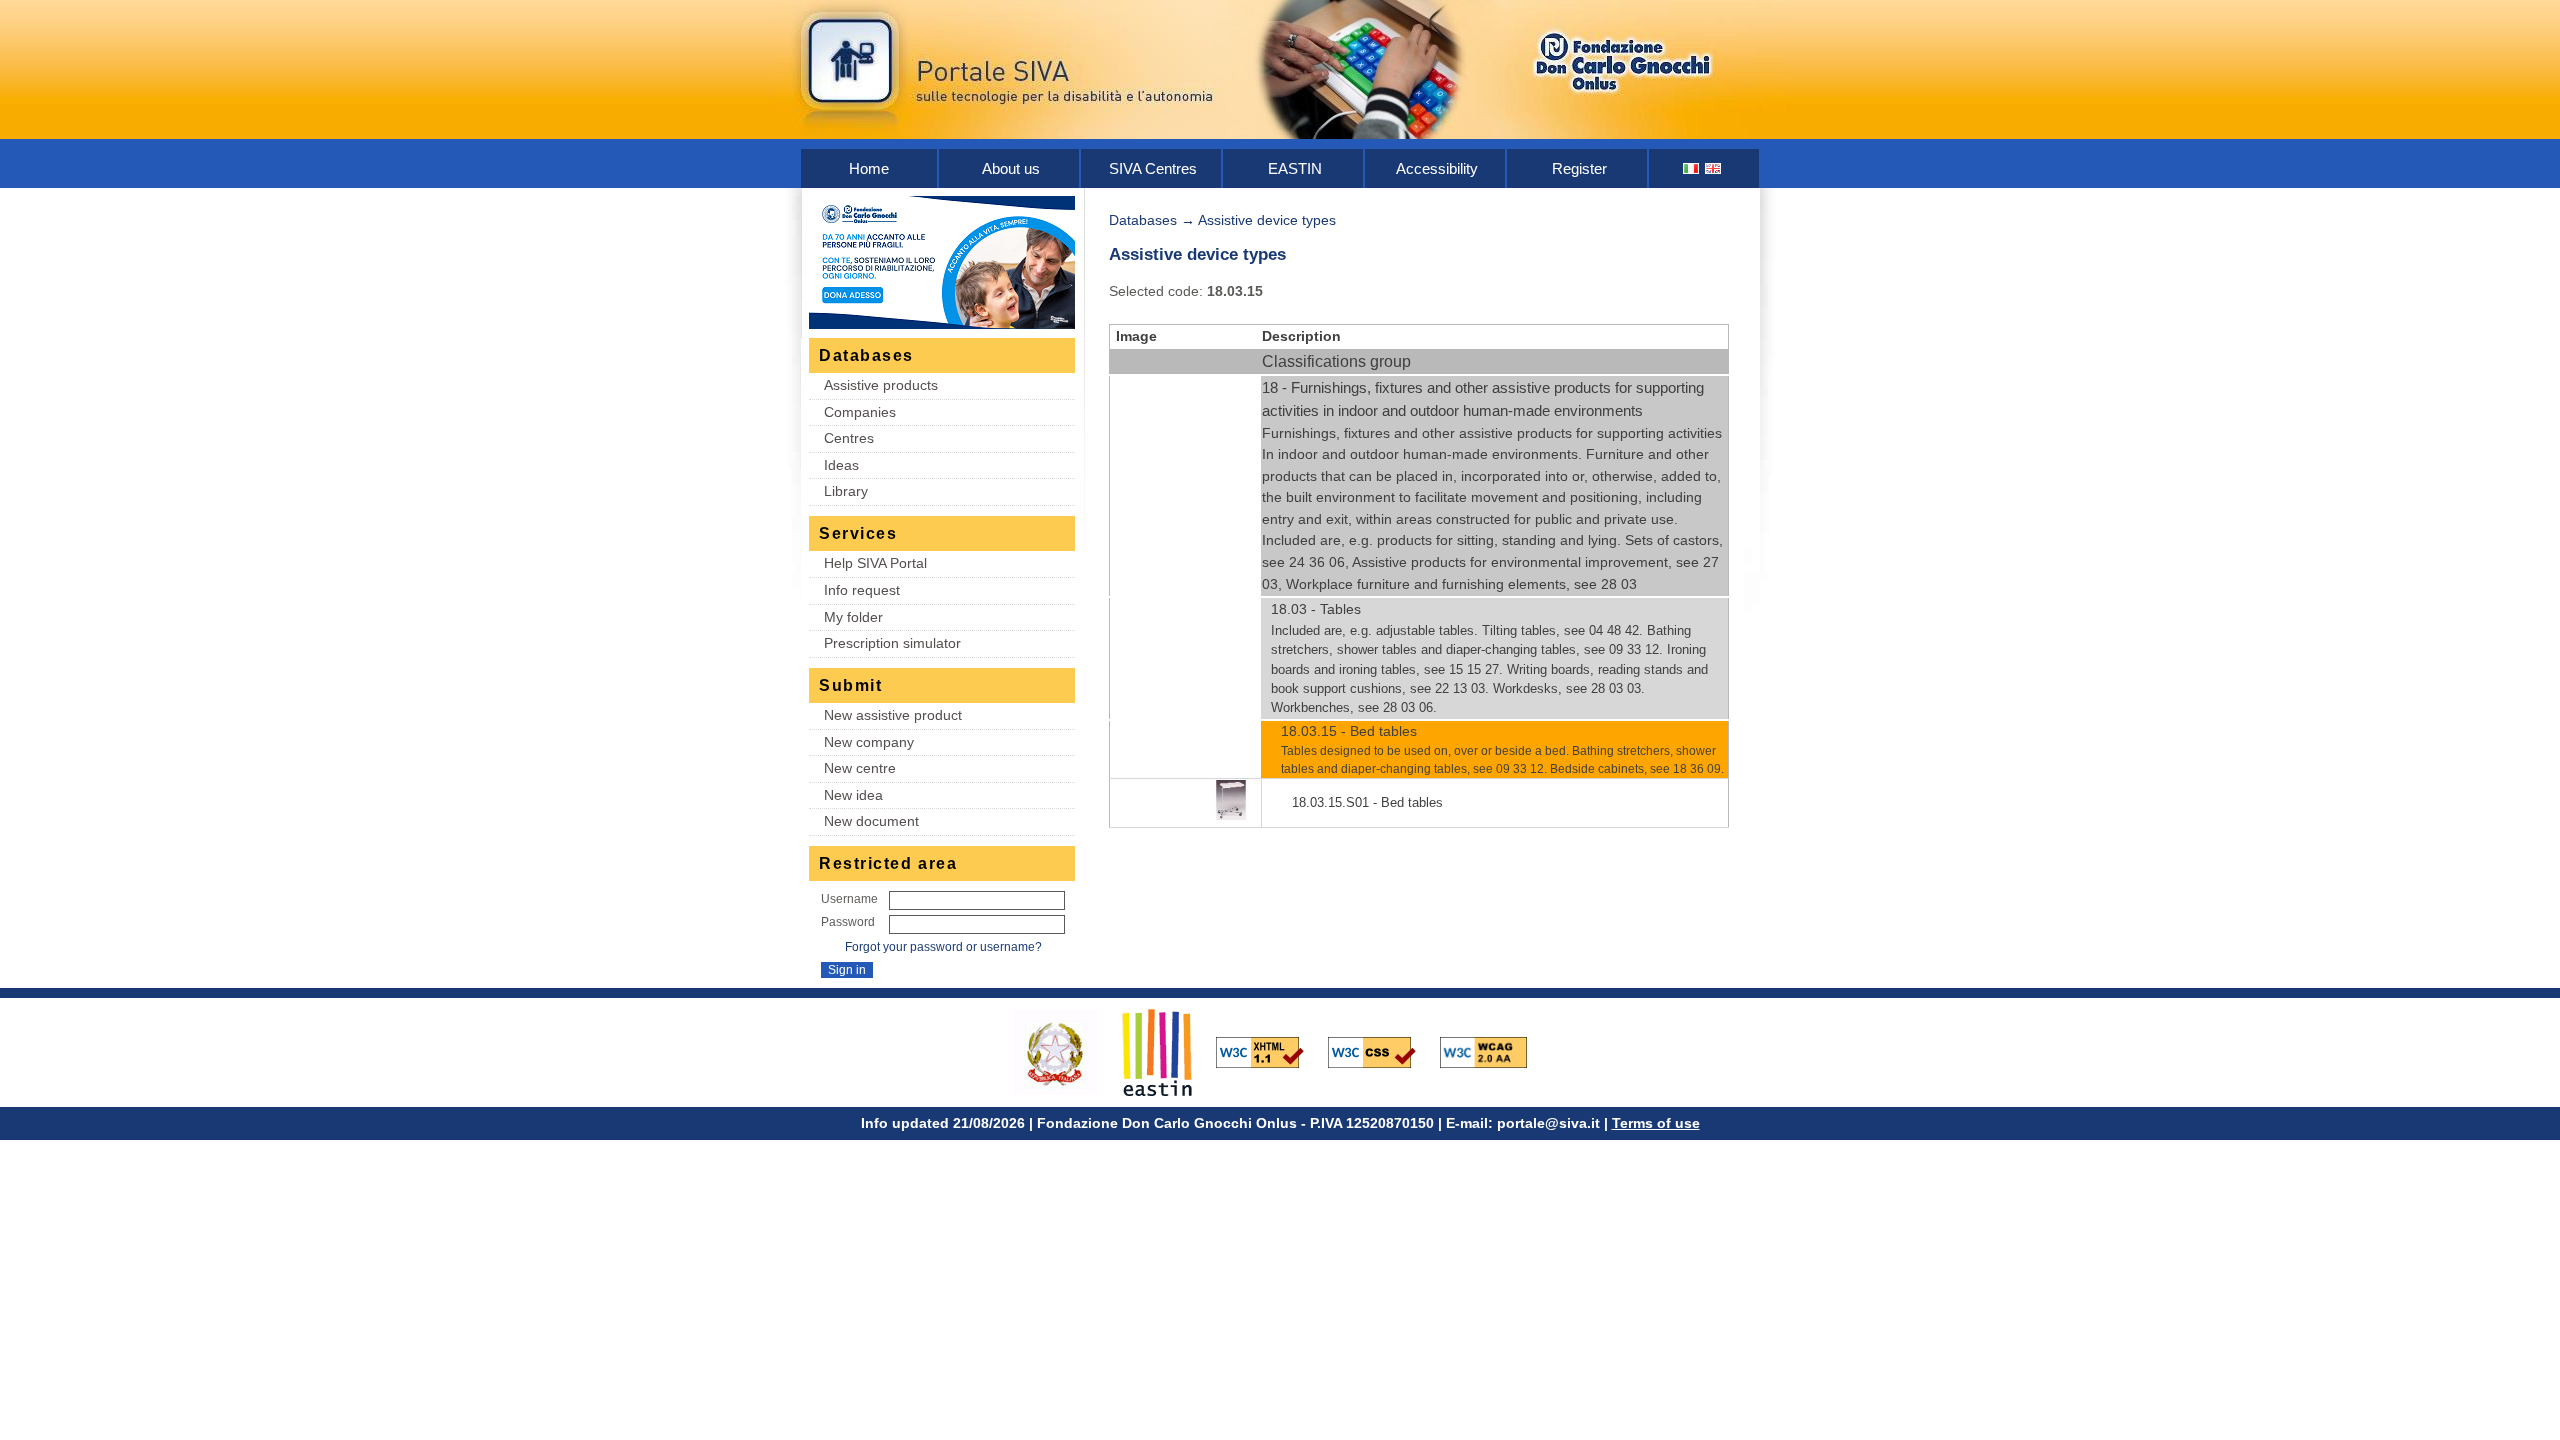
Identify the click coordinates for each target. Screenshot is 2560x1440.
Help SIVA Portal (875, 563)
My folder (853, 617)
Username (849, 899)
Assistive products (881, 385)
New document (871, 821)
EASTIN (1295, 168)
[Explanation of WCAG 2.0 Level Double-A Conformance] (1494, 1051)
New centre (860, 768)
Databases (1143, 220)
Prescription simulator (892, 643)
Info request (862, 590)
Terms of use (1656, 1123)
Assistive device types (1267, 220)
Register (1579, 168)
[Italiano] (1692, 168)
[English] (1714, 168)
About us (1011, 168)
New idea (853, 795)
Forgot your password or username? (943, 947)
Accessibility (1437, 168)
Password (848, 922)
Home (869, 168)
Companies (860, 412)
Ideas (841, 465)
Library (846, 491)
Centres (849, 438)
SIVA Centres (1153, 168)
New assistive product (893, 715)
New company (869, 742)
